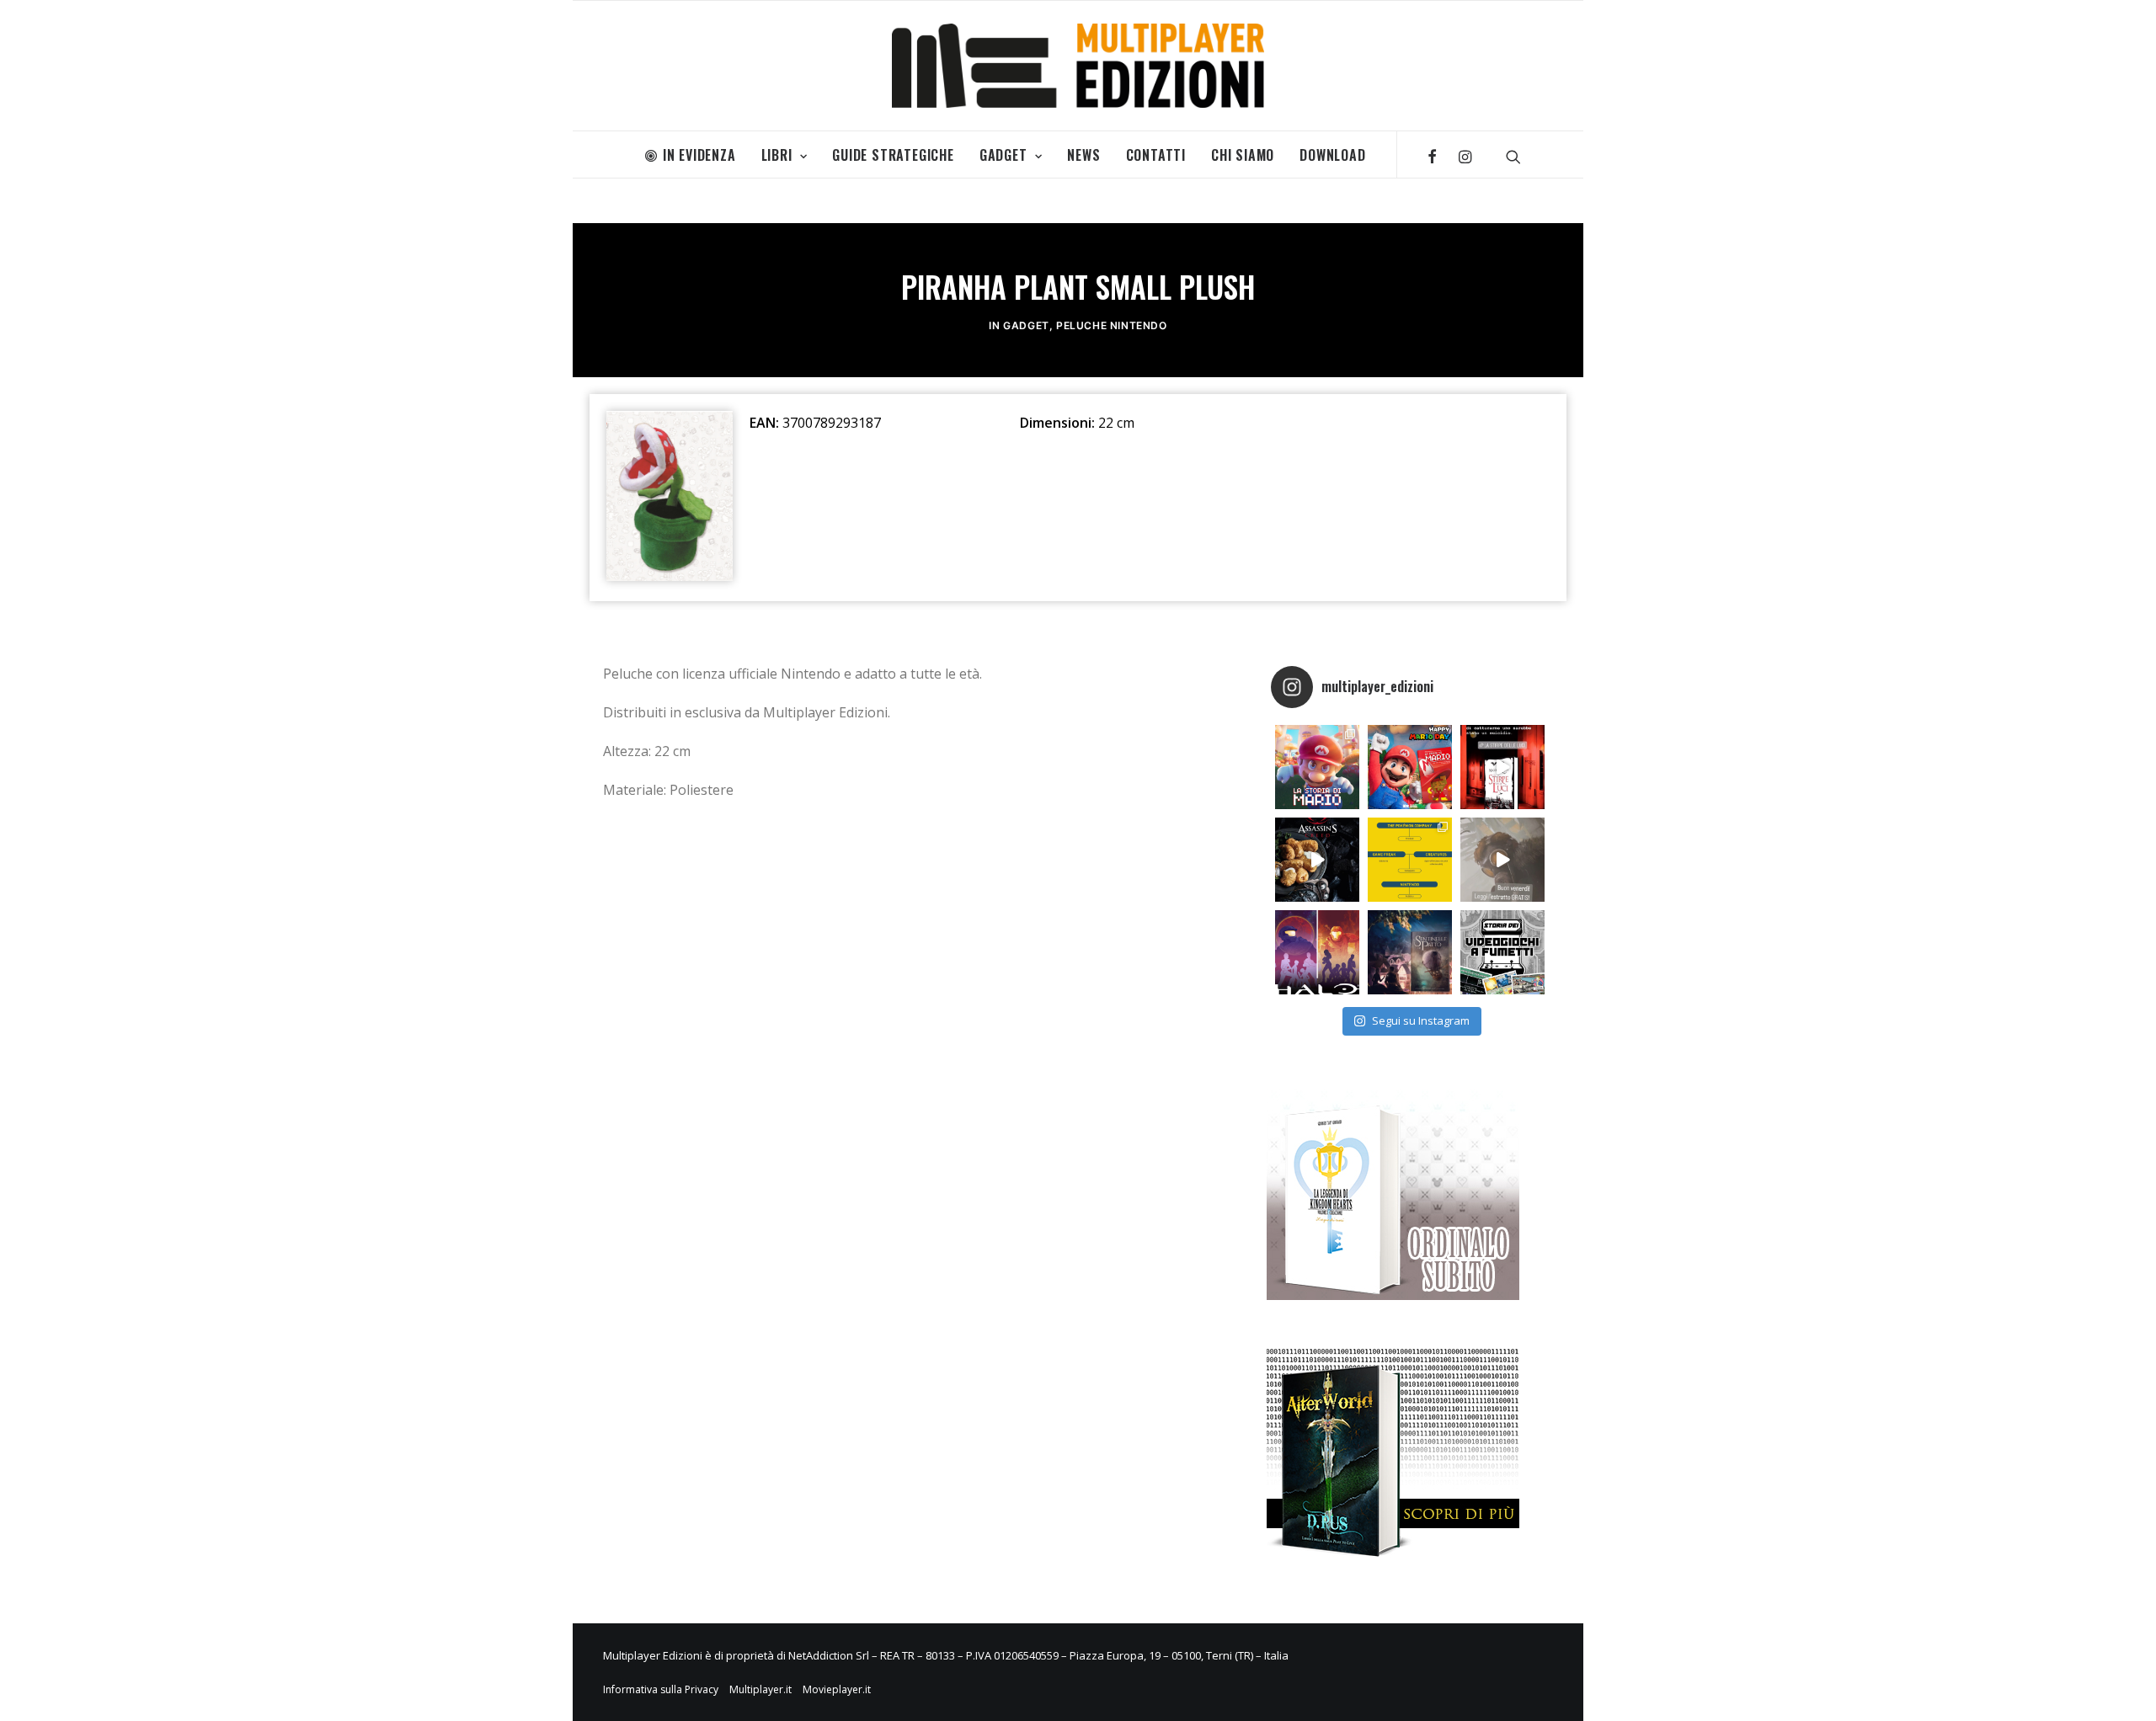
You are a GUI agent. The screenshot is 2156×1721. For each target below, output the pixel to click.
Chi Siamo (1243, 155)
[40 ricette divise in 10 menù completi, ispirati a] (1317, 860)
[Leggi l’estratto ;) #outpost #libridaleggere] (1502, 860)
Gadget (1003, 155)
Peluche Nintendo (1112, 325)
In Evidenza (699, 155)
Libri (777, 155)
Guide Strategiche (893, 155)
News (1083, 155)
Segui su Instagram (1421, 1020)
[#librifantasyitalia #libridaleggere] (1502, 767)
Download (1332, 155)
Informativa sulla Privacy (661, 1689)
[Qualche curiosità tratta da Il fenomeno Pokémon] (1410, 860)
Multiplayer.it (760, 1689)
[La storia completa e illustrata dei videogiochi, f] (1502, 952)
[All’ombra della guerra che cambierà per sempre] (1410, 952)
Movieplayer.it (837, 1689)
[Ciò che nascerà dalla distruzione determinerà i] (1317, 952)
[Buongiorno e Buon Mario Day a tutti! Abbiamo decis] (1410, 767)
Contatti (1156, 155)
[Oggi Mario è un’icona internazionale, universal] (1317, 767)
